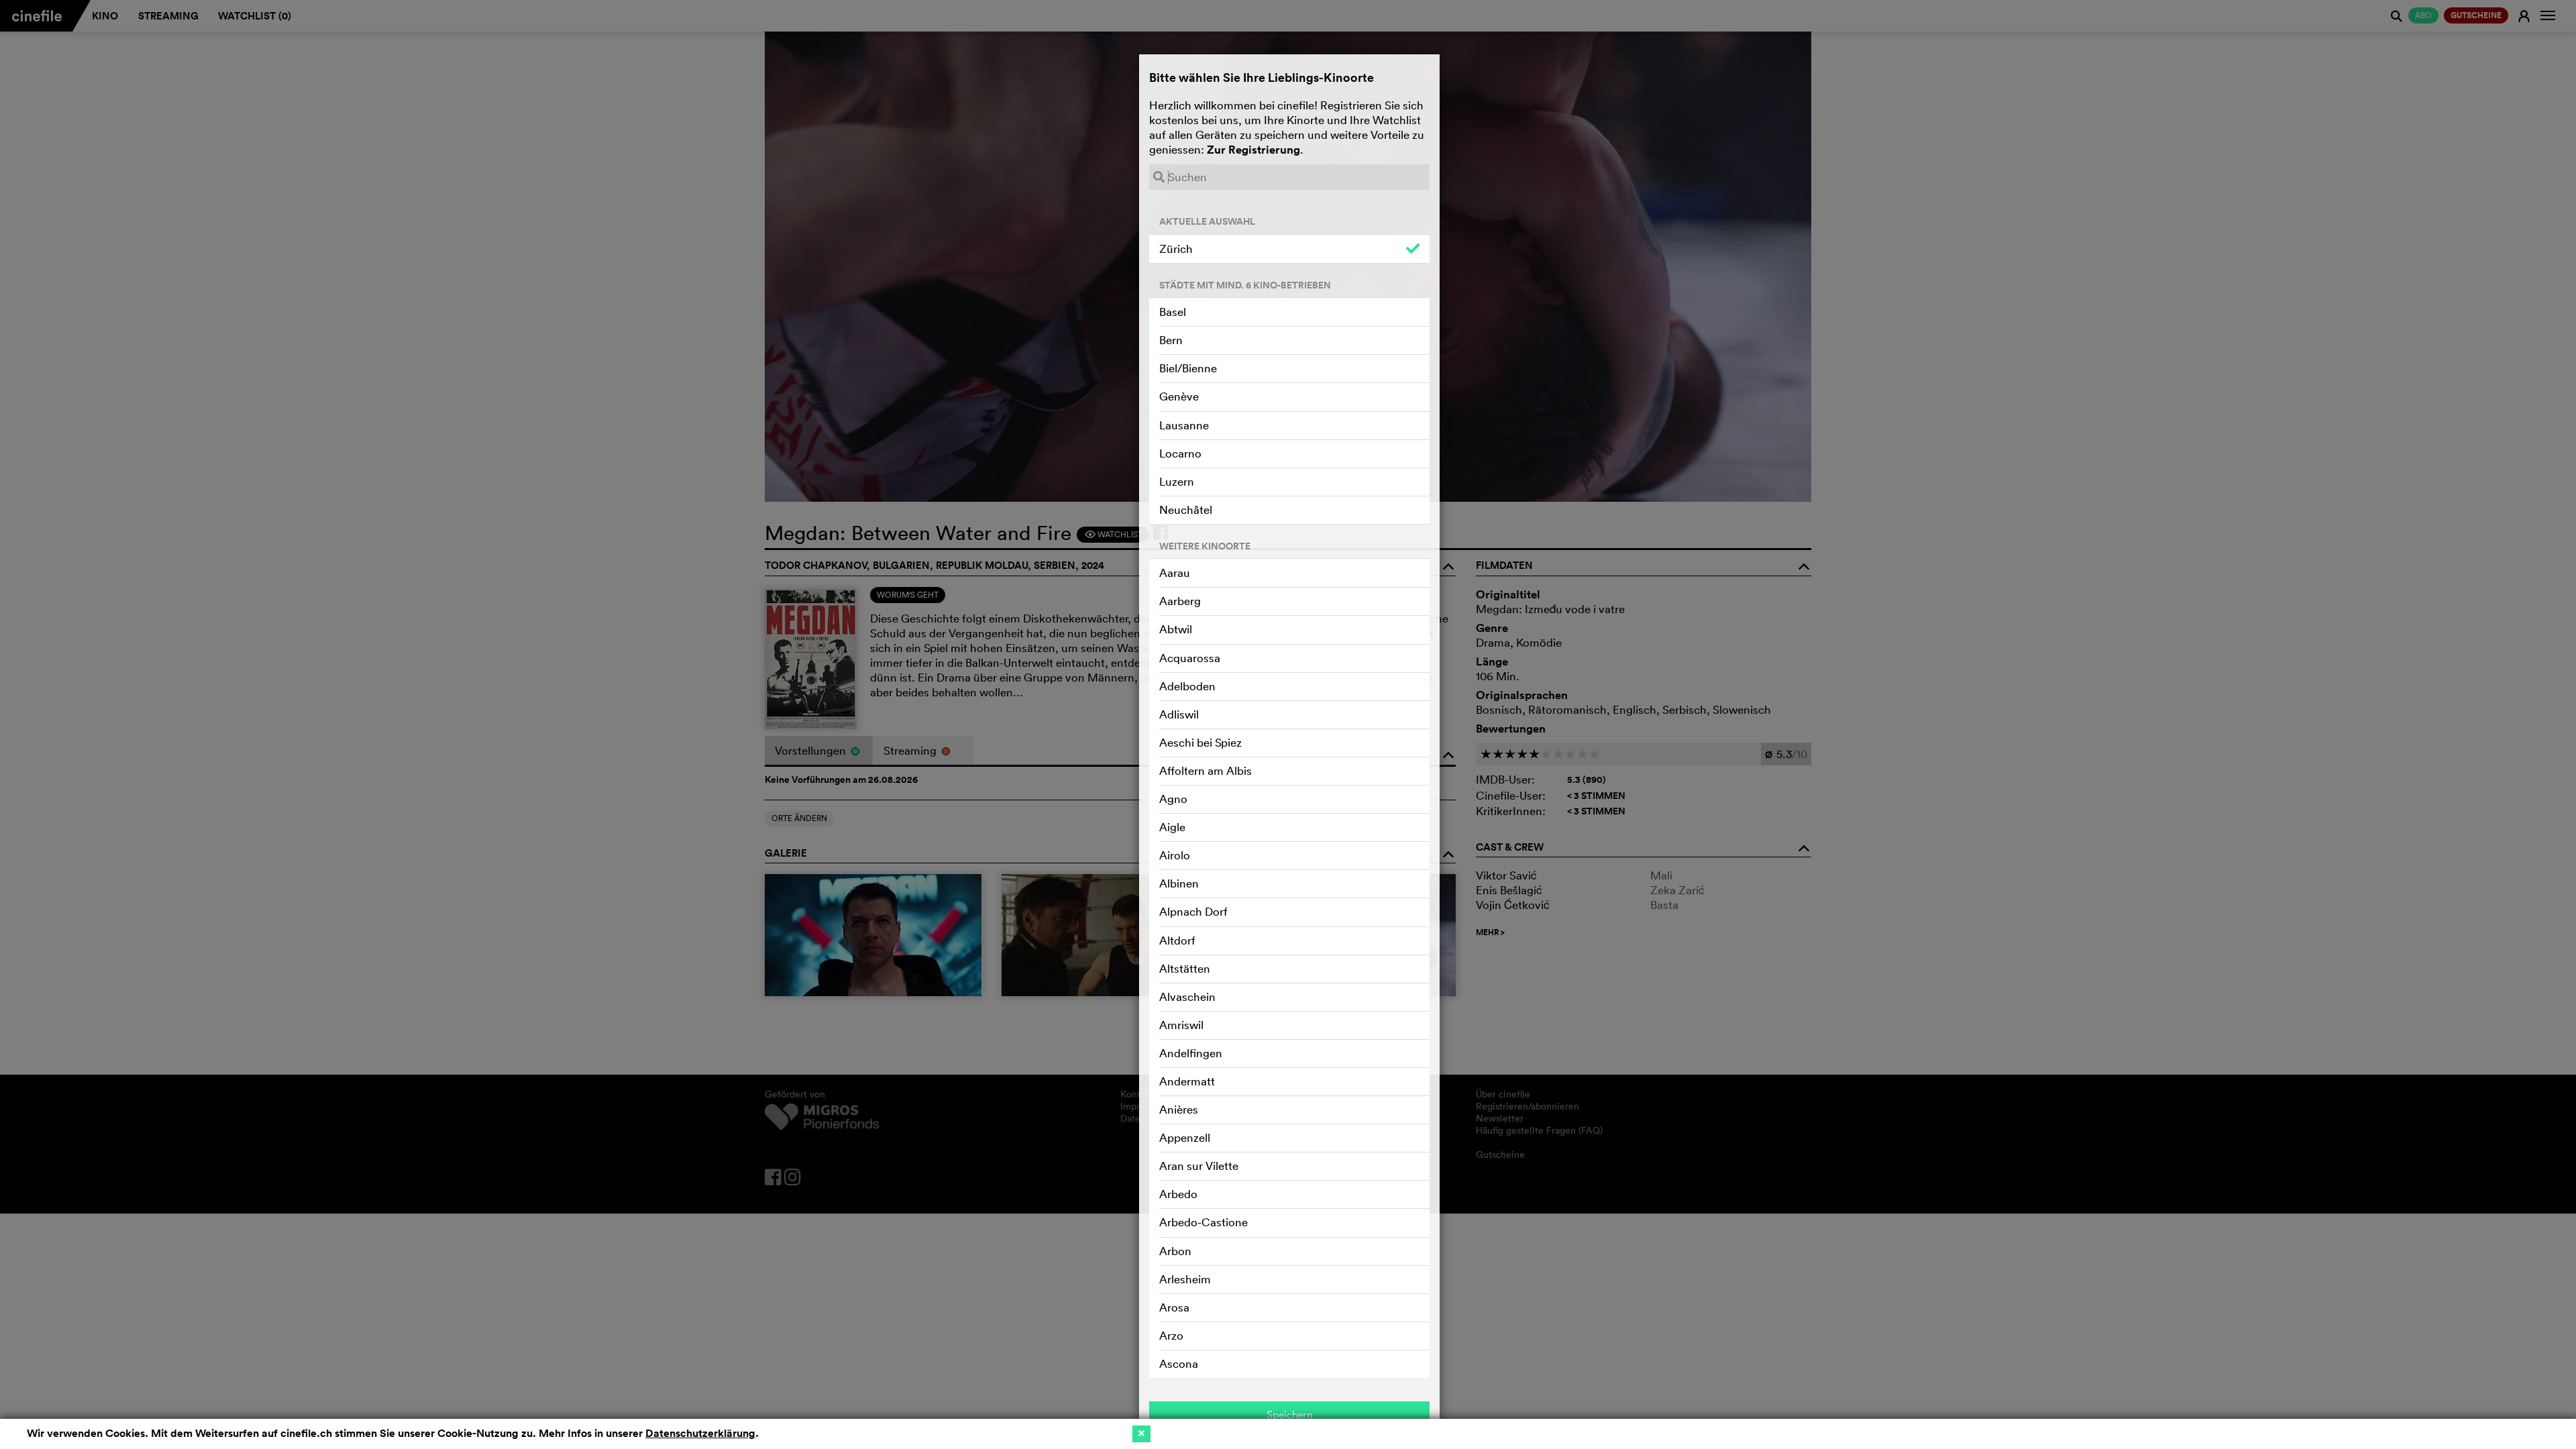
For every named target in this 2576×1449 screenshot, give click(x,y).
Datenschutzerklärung (700, 1433)
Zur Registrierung (1253, 150)
